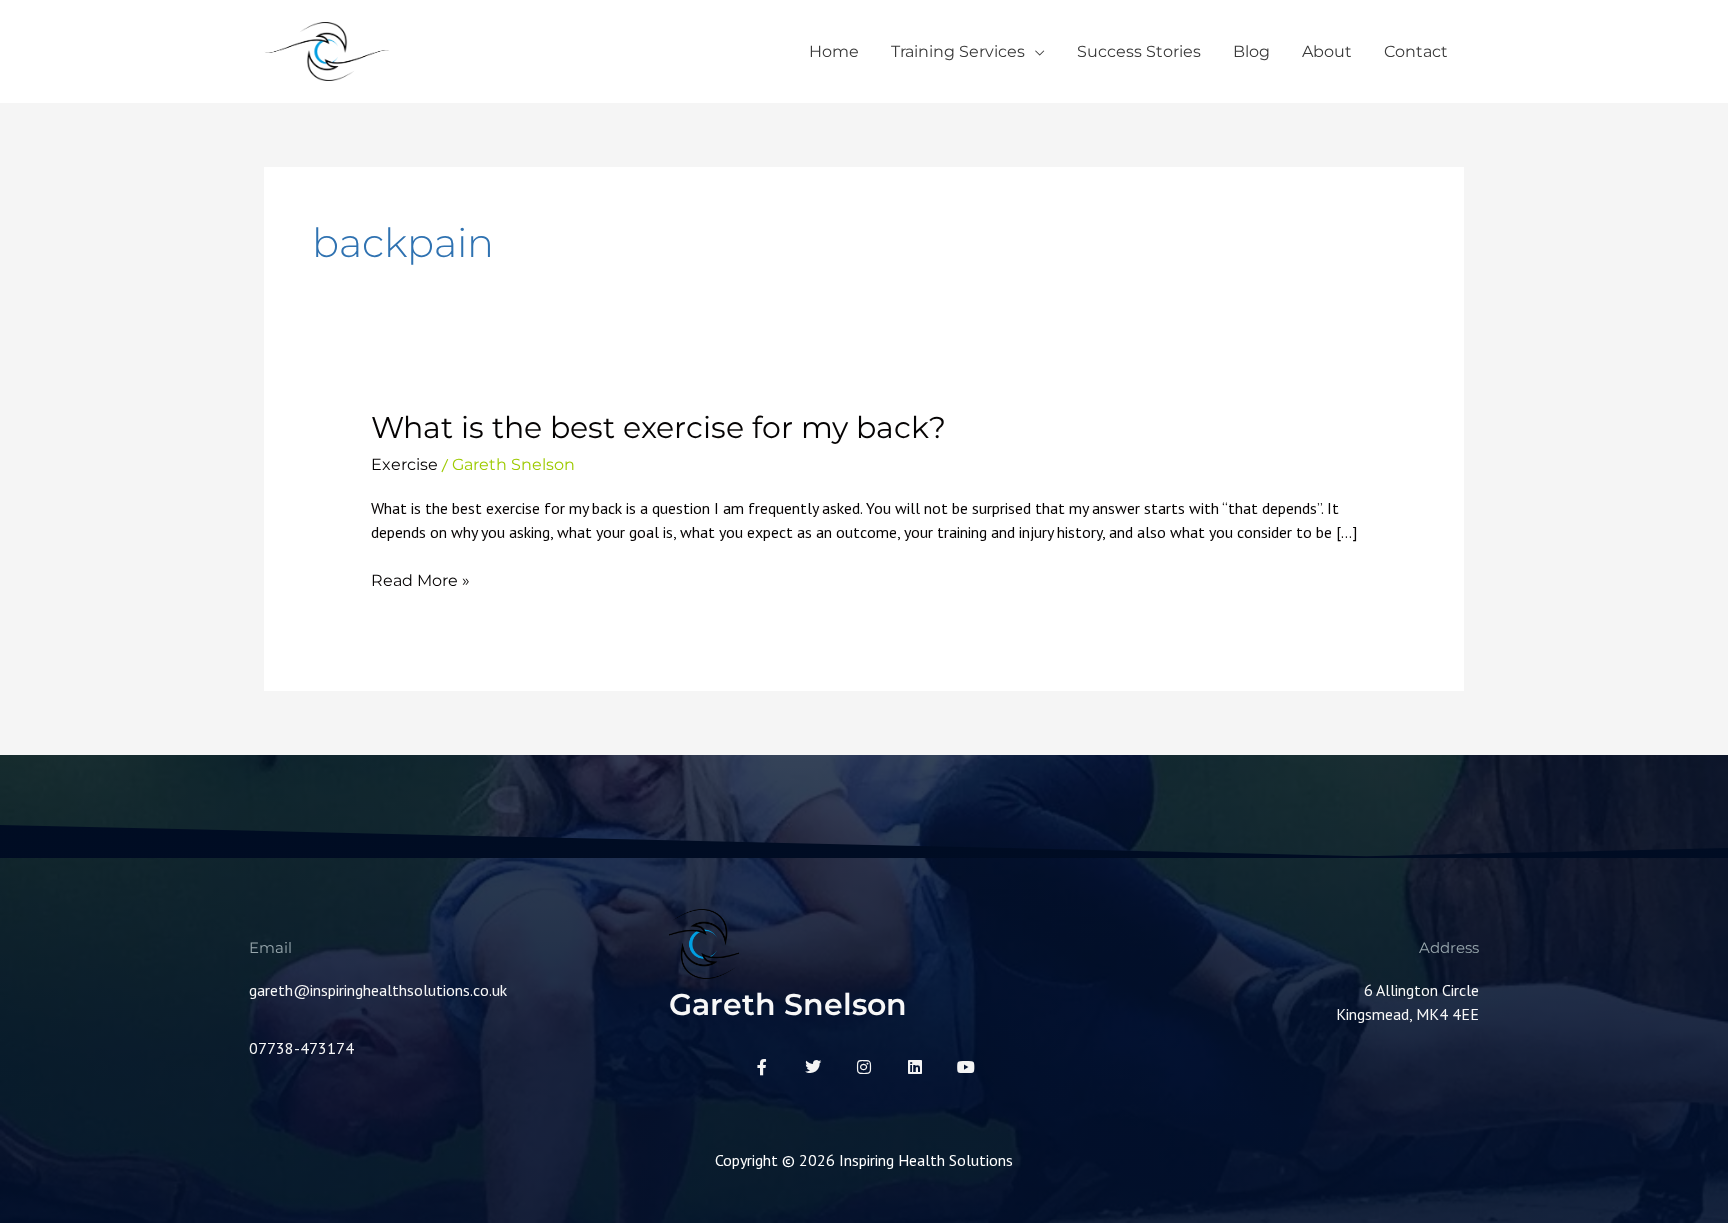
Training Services (958, 51)
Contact (1416, 51)
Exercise (404, 464)
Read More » (420, 581)
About (1327, 51)
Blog (1251, 51)
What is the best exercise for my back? (658, 427)
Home (834, 51)
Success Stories (1139, 51)
